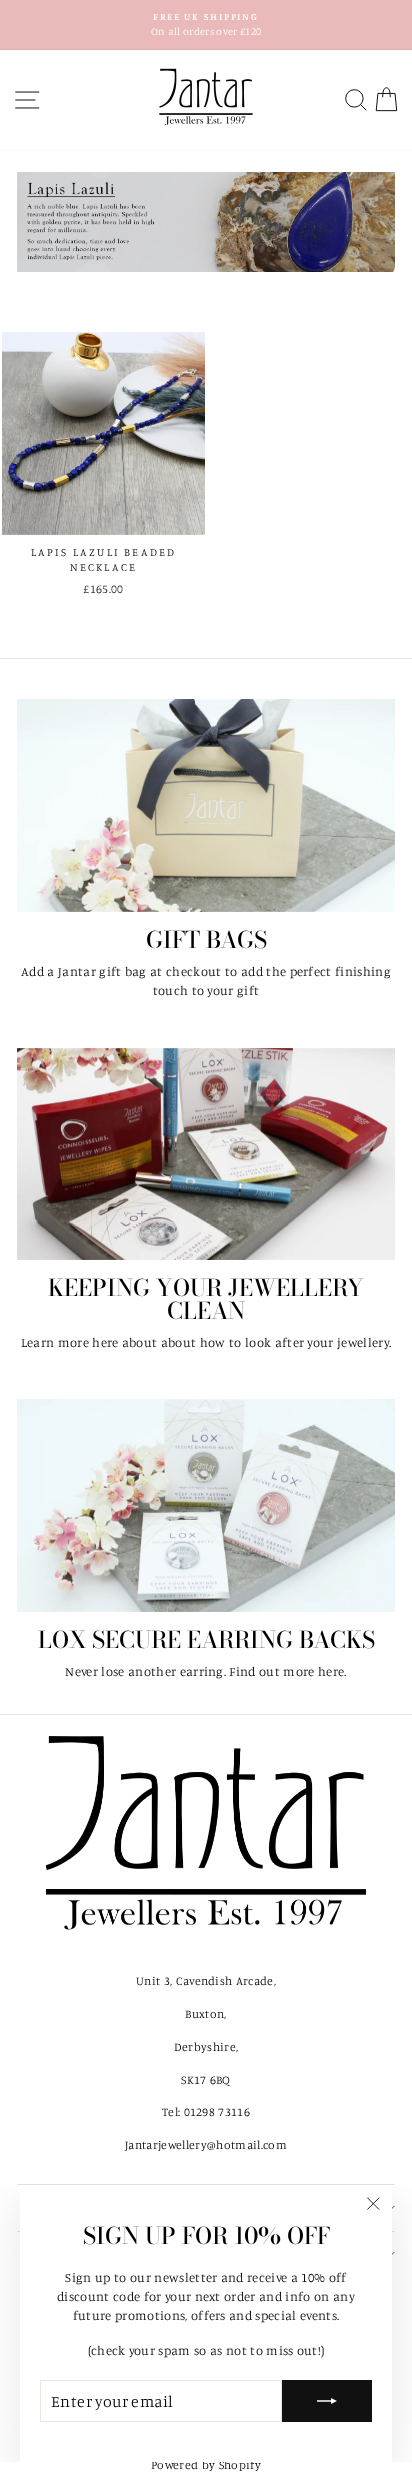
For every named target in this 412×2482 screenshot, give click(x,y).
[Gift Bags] (206, 805)
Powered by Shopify (206, 2464)
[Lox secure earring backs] (206, 1505)
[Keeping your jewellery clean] (206, 1154)
